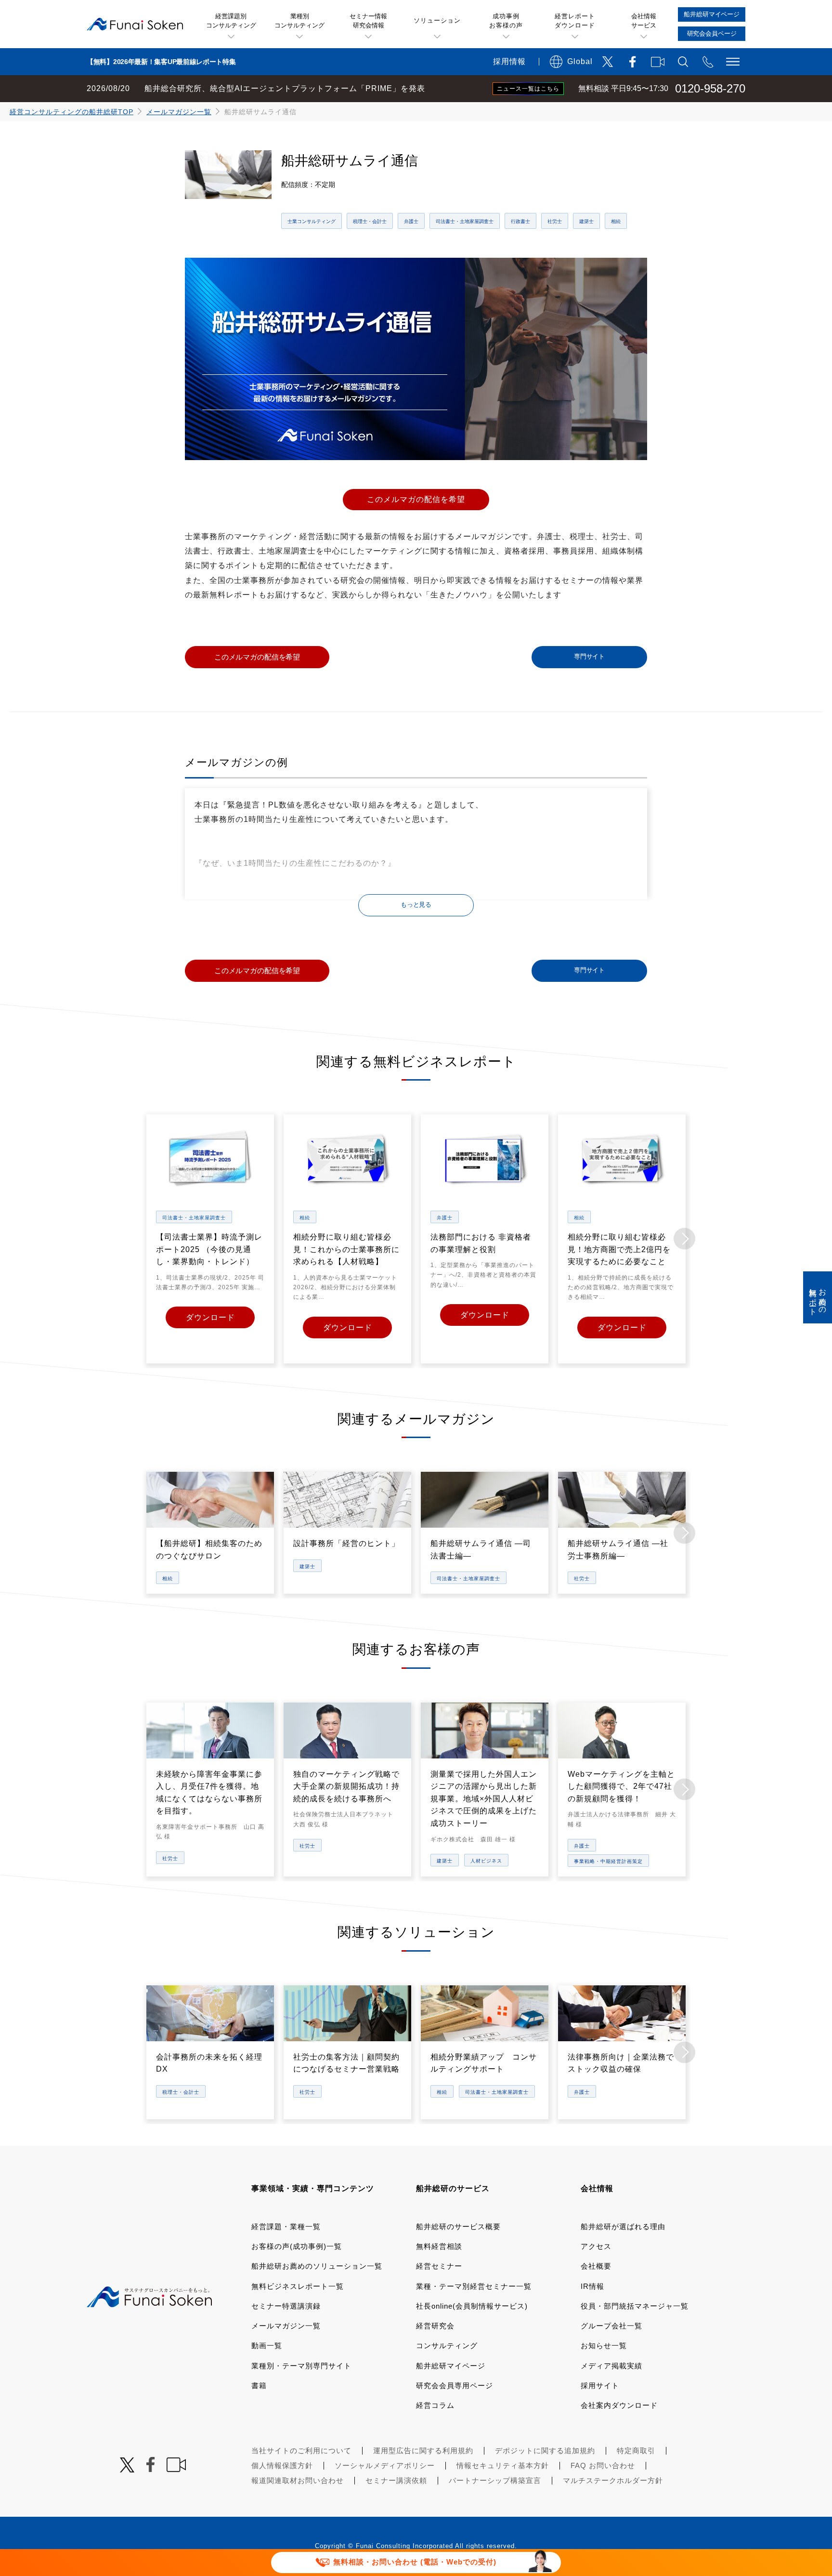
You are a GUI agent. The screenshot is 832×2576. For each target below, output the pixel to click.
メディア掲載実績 (611, 2366)
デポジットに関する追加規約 (545, 2451)
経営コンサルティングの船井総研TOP (71, 112)
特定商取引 (636, 2451)
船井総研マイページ (451, 2366)
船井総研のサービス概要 (458, 2226)
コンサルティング (447, 2345)
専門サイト (589, 657)
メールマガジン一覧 (179, 112)
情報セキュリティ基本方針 (503, 2465)
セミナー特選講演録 (286, 2306)
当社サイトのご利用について (301, 2451)
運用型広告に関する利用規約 (423, 2451)
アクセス (596, 2246)
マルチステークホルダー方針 (613, 2480)
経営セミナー (439, 2266)
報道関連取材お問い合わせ (298, 2480)
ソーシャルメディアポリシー (385, 2465)
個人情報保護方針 (282, 2465)
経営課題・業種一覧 (286, 2226)
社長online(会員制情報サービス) (472, 2306)
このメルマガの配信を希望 (416, 499)
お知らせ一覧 (604, 2345)
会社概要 (596, 2266)
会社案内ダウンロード (619, 2405)
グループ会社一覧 (611, 2326)
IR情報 (592, 2286)
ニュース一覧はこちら (528, 89)
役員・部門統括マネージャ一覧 (635, 2306)
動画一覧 (267, 2345)
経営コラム (435, 2405)
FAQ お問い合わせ (603, 2465)
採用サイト (600, 2385)
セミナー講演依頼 (396, 2480)
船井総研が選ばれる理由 (623, 2226)
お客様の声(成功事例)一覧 (297, 2246)
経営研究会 (435, 2326)
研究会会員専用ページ (455, 2385)
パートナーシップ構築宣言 (495, 2480)
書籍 (259, 2385)
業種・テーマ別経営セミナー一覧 (474, 2286)
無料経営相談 (439, 2246)
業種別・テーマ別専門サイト (301, 2366)
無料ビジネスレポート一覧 (298, 2286)
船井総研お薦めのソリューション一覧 (317, 2266)
